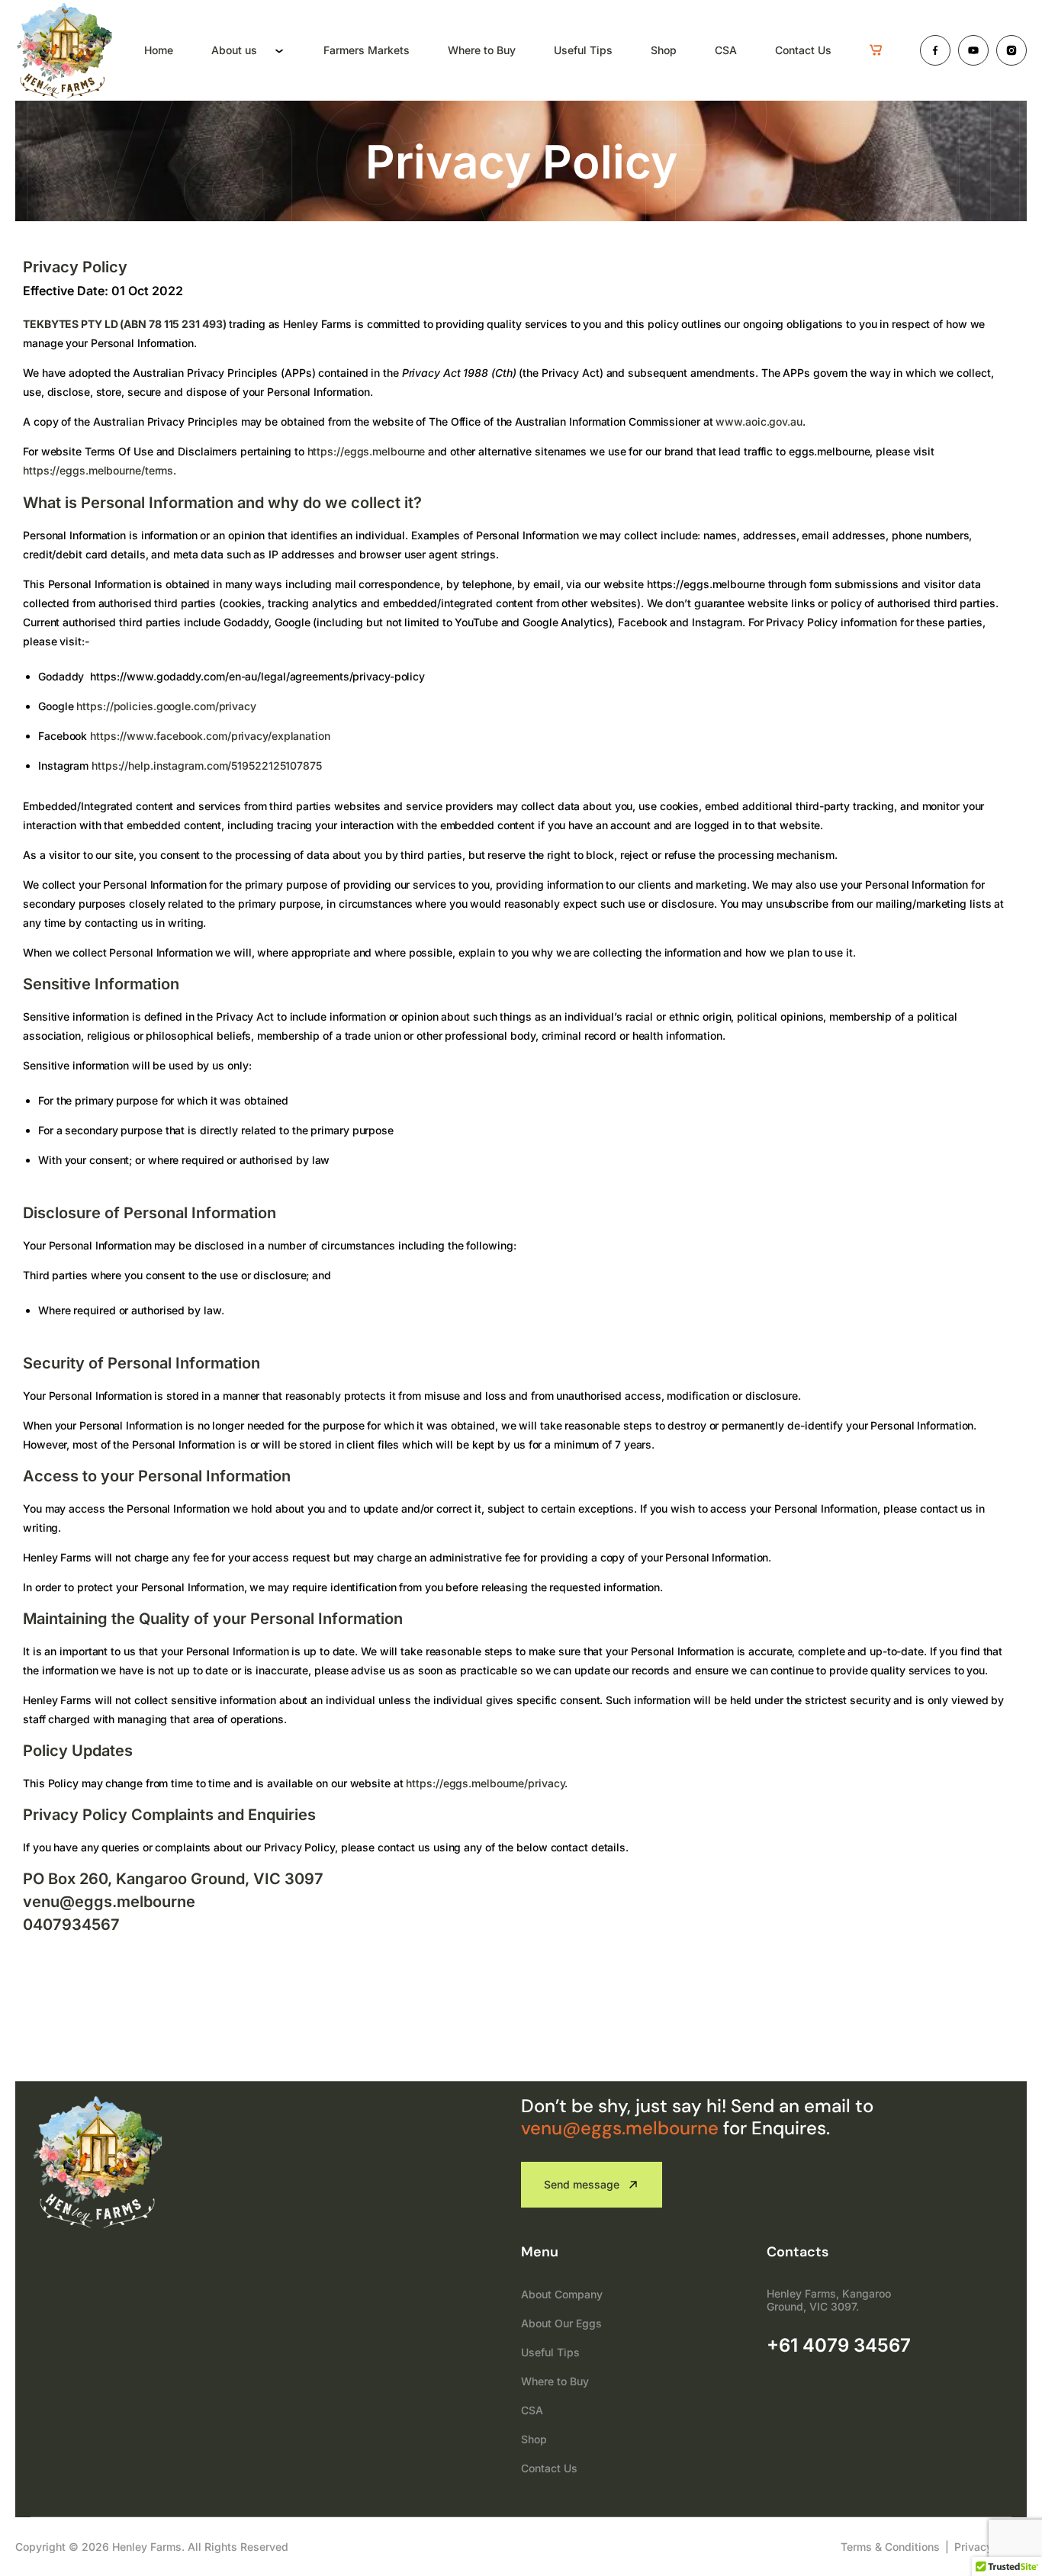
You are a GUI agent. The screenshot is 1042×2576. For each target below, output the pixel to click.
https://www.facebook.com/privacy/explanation (210, 736)
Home (159, 50)
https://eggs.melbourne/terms (98, 470)
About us (234, 50)
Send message (582, 2184)
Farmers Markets (367, 50)
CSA (726, 50)
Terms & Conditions (890, 2547)
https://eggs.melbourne (367, 451)
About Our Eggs (561, 2323)
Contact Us (803, 50)
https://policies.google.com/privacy (166, 706)
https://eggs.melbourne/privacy (485, 1783)
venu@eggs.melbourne (620, 2128)
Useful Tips (583, 50)
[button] (876, 50)
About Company (562, 2294)
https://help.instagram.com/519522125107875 (207, 765)
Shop (664, 50)
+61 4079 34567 (839, 2345)
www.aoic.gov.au (759, 421)
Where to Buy (482, 50)
